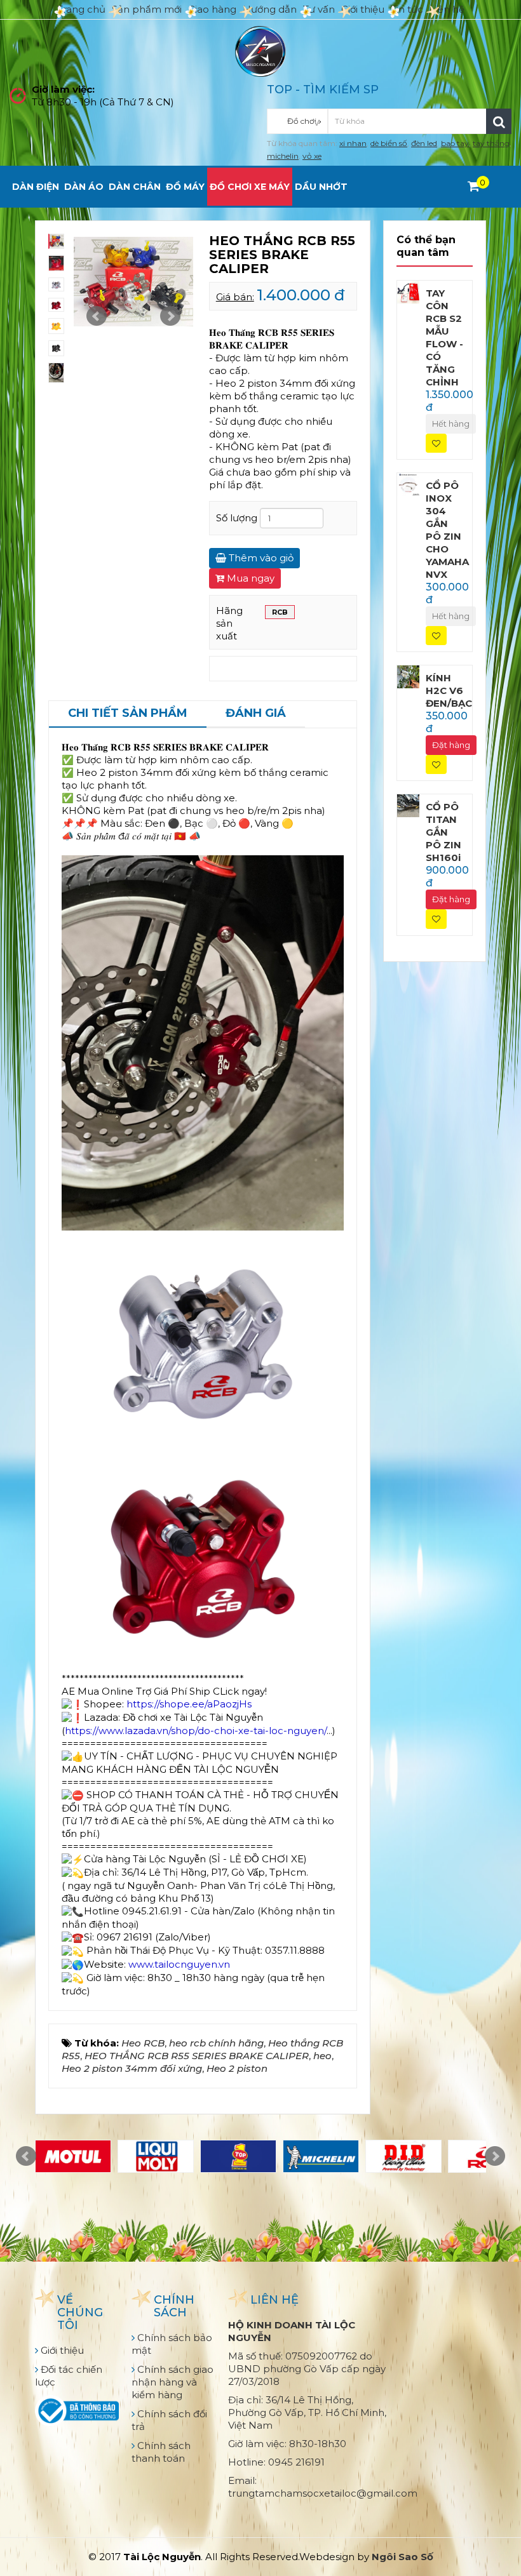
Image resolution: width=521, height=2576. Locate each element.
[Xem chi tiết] (474, 186)
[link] (196, 1731)
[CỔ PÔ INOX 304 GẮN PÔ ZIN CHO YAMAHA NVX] (409, 484)
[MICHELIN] (321, 2156)
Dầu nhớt (321, 187)
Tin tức (407, 9)
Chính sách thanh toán (161, 2452)
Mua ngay (249, 578)
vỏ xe (312, 156)
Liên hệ (447, 9)
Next (170, 316)
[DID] (403, 2156)
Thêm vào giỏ (260, 558)
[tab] (128, 714)
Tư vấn (319, 9)
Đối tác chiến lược (69, 2376)
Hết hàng (451, 424)
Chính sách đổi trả (169, 2420)
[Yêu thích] (436, 444)
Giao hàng (212, 9)
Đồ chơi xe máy (250, 187)
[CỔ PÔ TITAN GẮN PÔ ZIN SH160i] (409, 805)
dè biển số (389, 143)
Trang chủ (81, 9)
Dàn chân (135, 187)
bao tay (455, 143)
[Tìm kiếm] (499, 121)
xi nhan (353, 143)
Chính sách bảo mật (172, 2344)
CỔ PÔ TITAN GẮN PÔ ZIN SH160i (443, 832)
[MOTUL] (73, 2156)
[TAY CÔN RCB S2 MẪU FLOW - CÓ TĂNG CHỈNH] (409, 291)
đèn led (424, 143)
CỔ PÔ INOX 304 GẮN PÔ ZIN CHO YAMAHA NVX (447, 530)
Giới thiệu (363, 9)
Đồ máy (185, 187)
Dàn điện (36, 187)
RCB (280, 612)
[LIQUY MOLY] (156, 2156)
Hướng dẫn (270, 9)
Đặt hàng (451, 745)
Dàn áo (84, 187)
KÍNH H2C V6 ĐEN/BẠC (449, 691)
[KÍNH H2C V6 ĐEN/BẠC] (409, 676)
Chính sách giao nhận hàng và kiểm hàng (173, 2382)
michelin (283, 156)
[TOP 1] (238, 2156)
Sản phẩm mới (147, 9)
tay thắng (491, 143)
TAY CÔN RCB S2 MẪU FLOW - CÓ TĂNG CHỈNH (444, 337)
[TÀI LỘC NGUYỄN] (260, 50)
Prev (97, 316)
